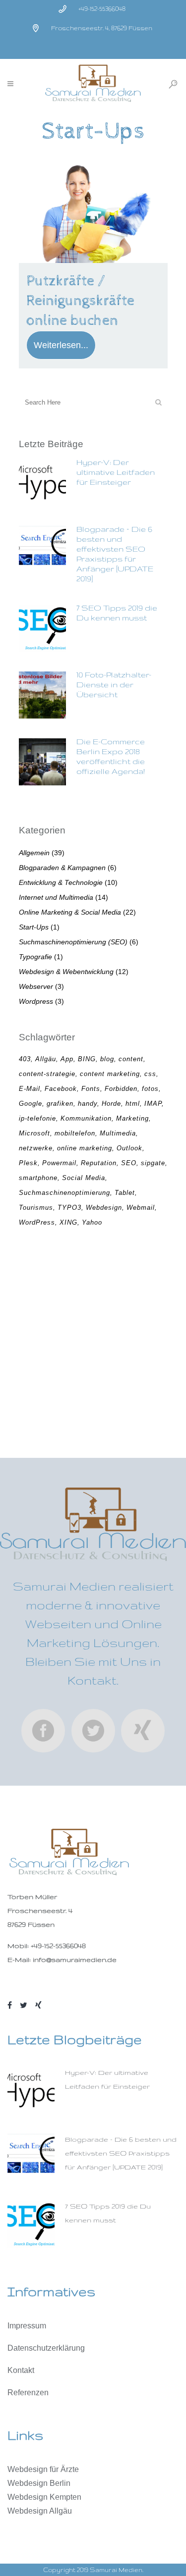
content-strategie (47, 1074)
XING (68, 1222)
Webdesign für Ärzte (43, 2469)
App (67, 1059)
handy (88, 1104)
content (131, 1059)
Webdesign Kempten (44, 2497)
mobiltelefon (75, 1133)
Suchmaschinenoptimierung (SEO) (73, 942)
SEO (129, 1163)
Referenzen (28, 2393)
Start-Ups (34, 927)
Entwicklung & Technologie (61, 882)
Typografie (35, 957)
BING (87, 1059)
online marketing (85, 1148)
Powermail (59, 1163)
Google (31, 1104)
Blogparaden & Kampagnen (62, 868)
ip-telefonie (37, 1118)
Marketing (132, 1118)
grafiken (60, 1104)
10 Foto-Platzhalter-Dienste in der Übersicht (114, 685)
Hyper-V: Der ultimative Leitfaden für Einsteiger (116, 472)
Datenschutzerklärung (46, 2348)
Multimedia (118, 1133)
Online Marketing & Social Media (70, 912)
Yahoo (92, 1222)
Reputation (99, 1163)
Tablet (125, 1193)
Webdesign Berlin (39, 2483)
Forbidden (121, 1089)
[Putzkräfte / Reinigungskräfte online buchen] (93, 209)
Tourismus (36, 1208)
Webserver (36, 986)
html (133, 1104)
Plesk (28, 1163)
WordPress (37, 1222)
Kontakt (21, 2370)
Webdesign (104, 1208)
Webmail (141, 1208)
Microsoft (34, 1133)
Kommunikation (86, 1118)
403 (25, 1059)
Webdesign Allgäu (40, 2511)
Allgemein (34, 853)
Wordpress (36, 1001)
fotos (150, 1089)
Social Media (84, 1178)
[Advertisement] (93, 1344)
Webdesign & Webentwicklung (66, 972)
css (150, 1074)
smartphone (38, 1178)
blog (107, 1059)
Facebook (61, 1089)
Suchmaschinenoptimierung (64, 1193)
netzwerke (36, 1148)
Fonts (91, 1089)
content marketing (110, 1074)
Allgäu (46, 1059)
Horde (111, 1104)
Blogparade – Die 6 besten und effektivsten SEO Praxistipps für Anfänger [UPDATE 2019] (121, 2153)
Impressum (27, 2326)
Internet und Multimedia (56, 897)
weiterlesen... (61, 345)
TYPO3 (69, 1208)
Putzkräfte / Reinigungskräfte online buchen (80, 301)
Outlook (129, 1148)
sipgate (153, 1163)
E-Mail (30, 1089)
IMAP (153, 1104)
